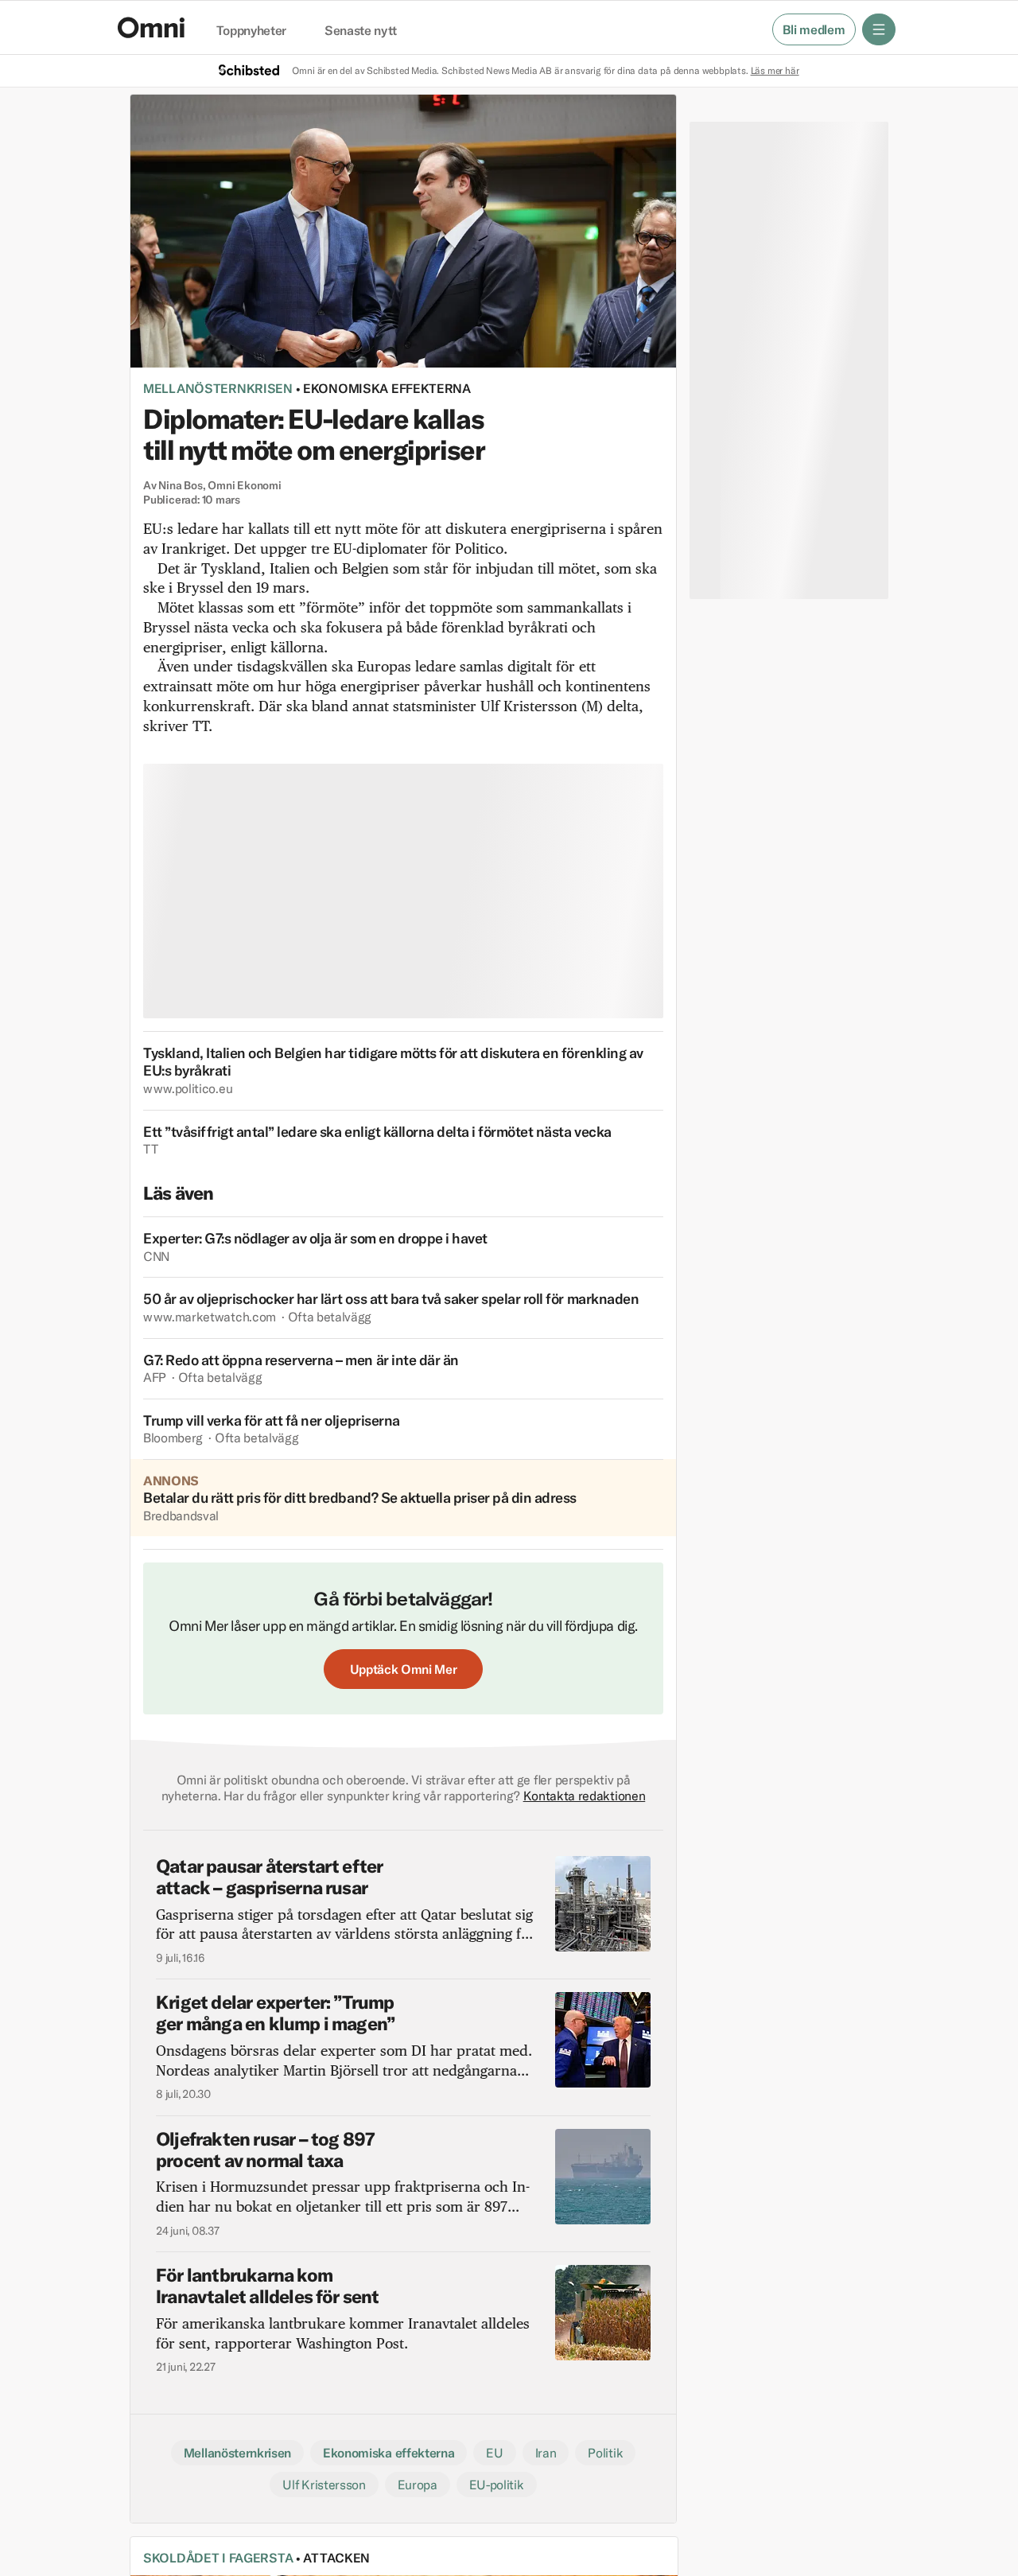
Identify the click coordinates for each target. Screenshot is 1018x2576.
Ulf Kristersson (324, 2485)
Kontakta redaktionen (585, 1796)
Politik (605, 2453)
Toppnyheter (251, 31)
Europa (418, 2485)
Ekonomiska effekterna (387, 388)
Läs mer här (775, 70)
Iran (546, 2453)
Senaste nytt (361, 31)
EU (494, 2453)
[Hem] (151, 27)
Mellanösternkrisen (218, 388)
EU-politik (497, 2485)
